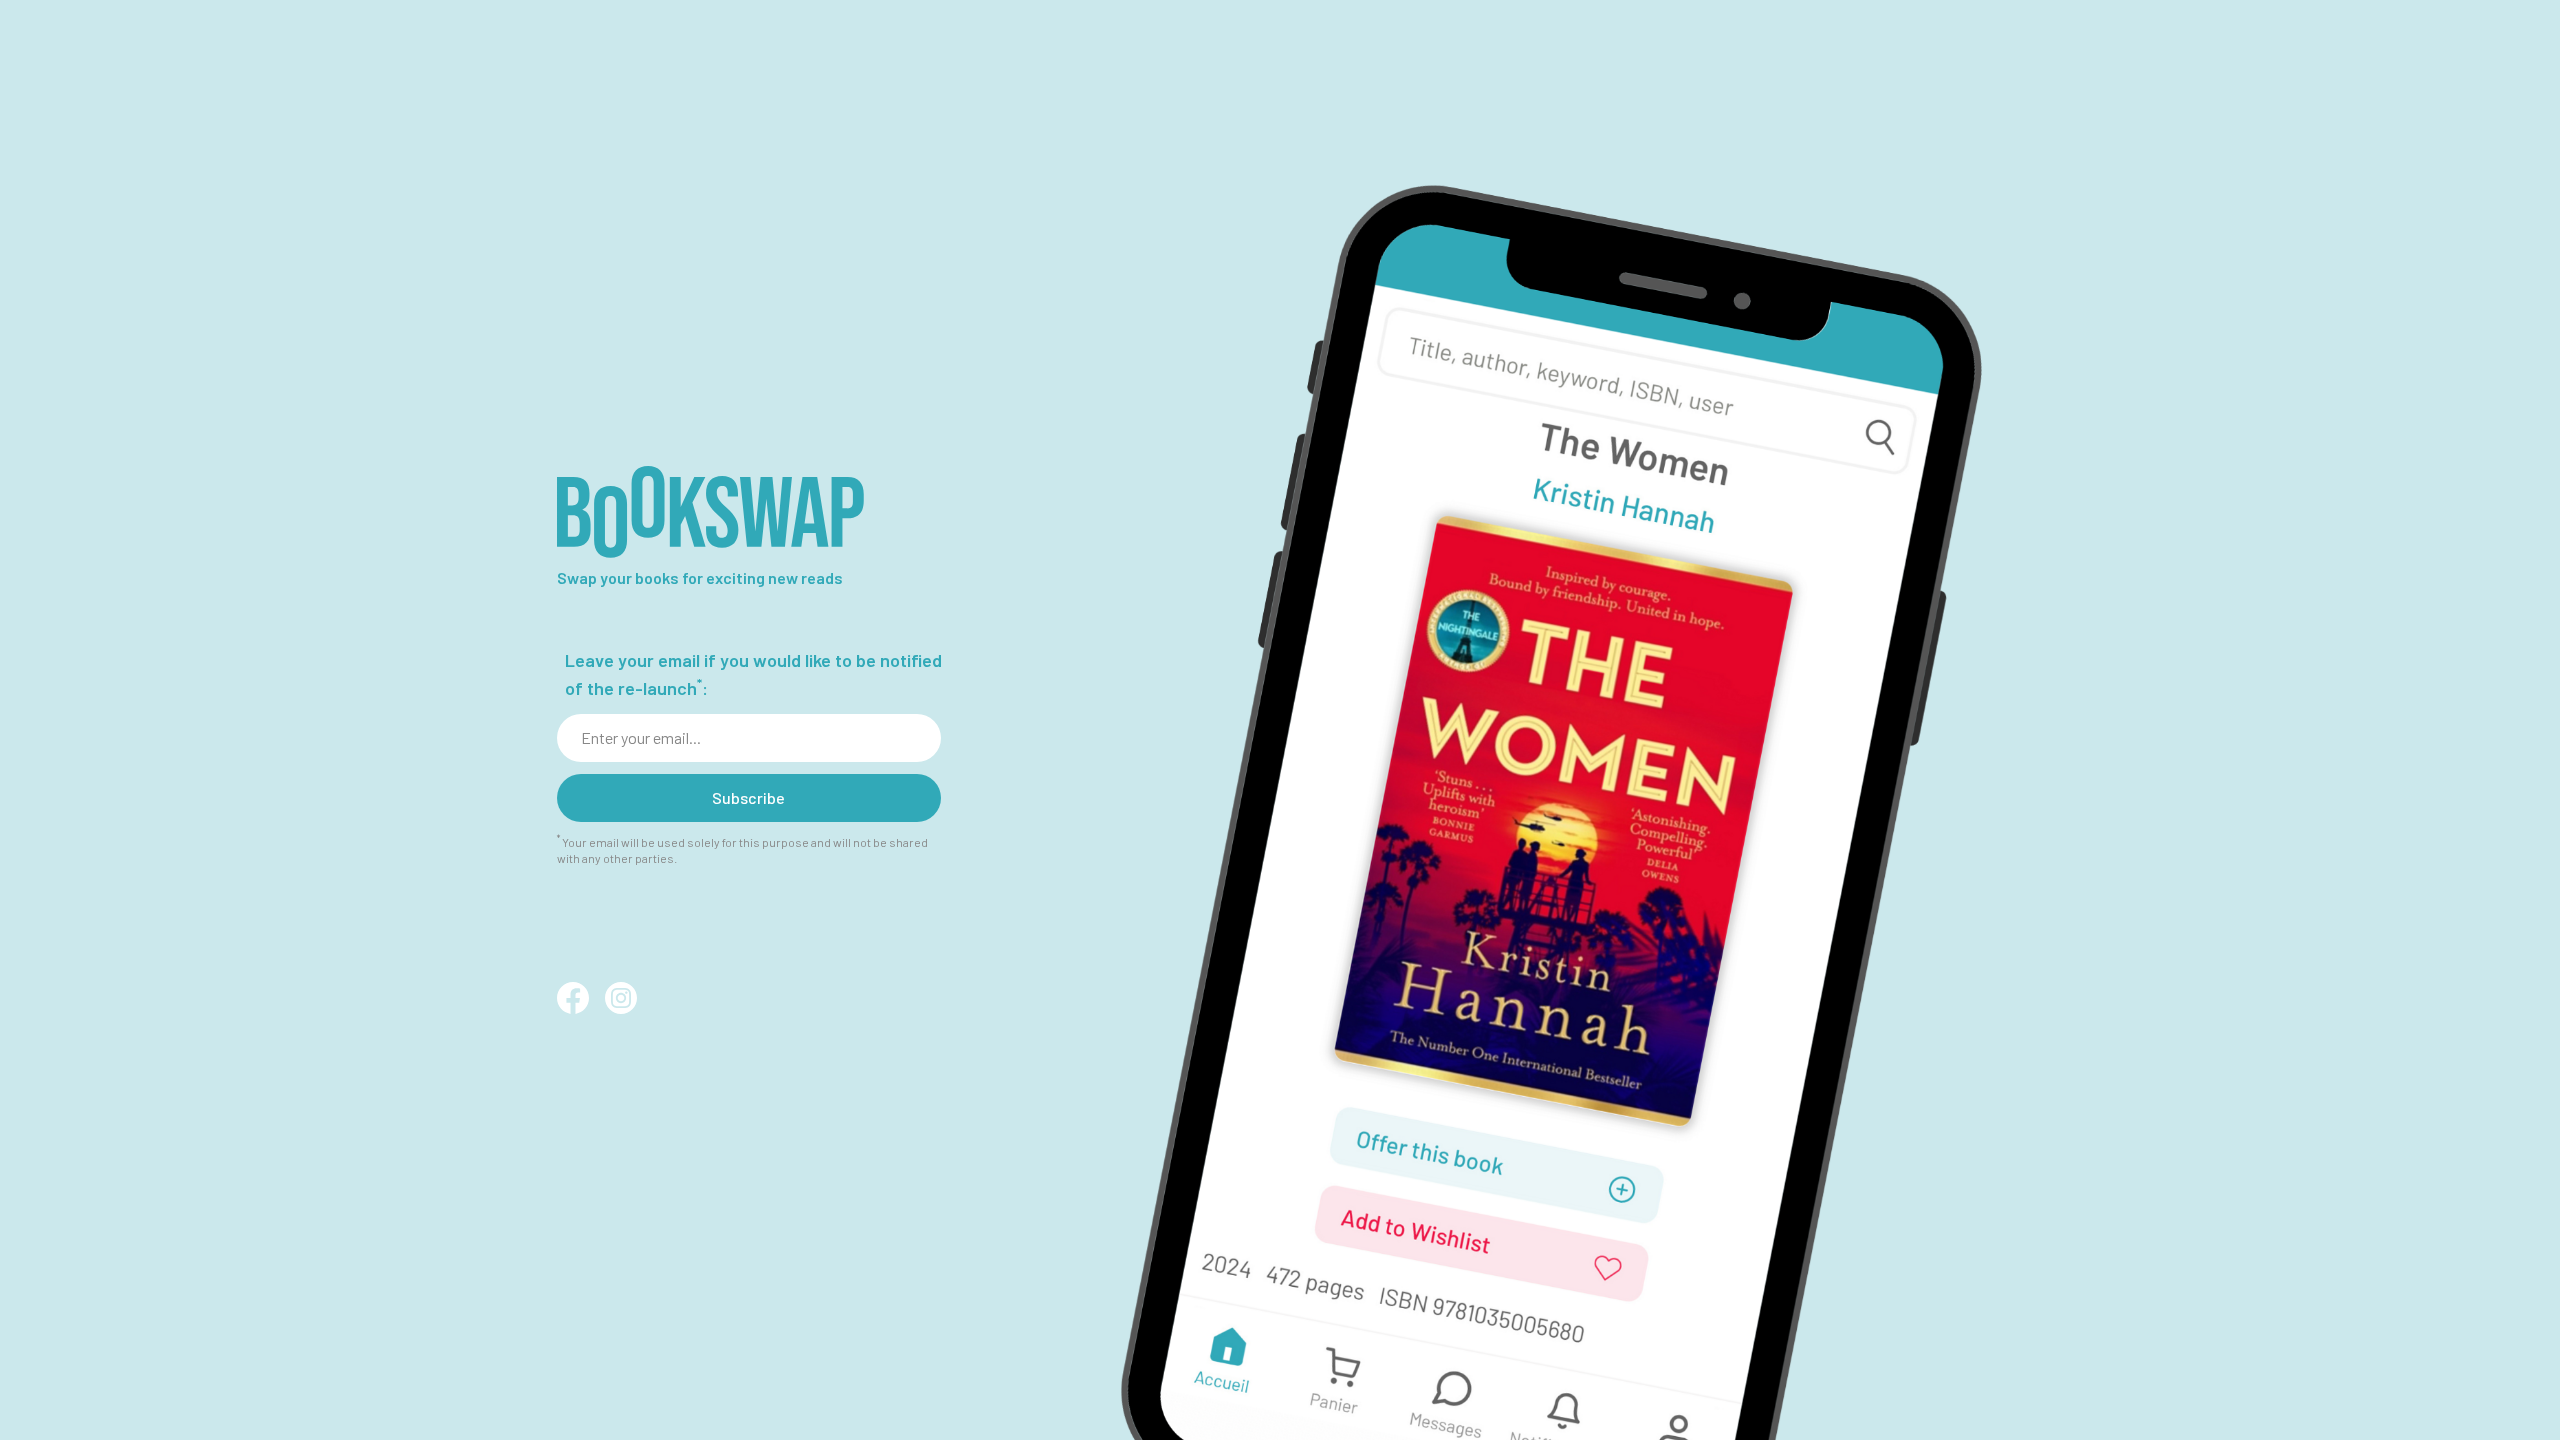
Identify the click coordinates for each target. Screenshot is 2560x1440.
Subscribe (748, 797)
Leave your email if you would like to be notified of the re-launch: (753, 674)
